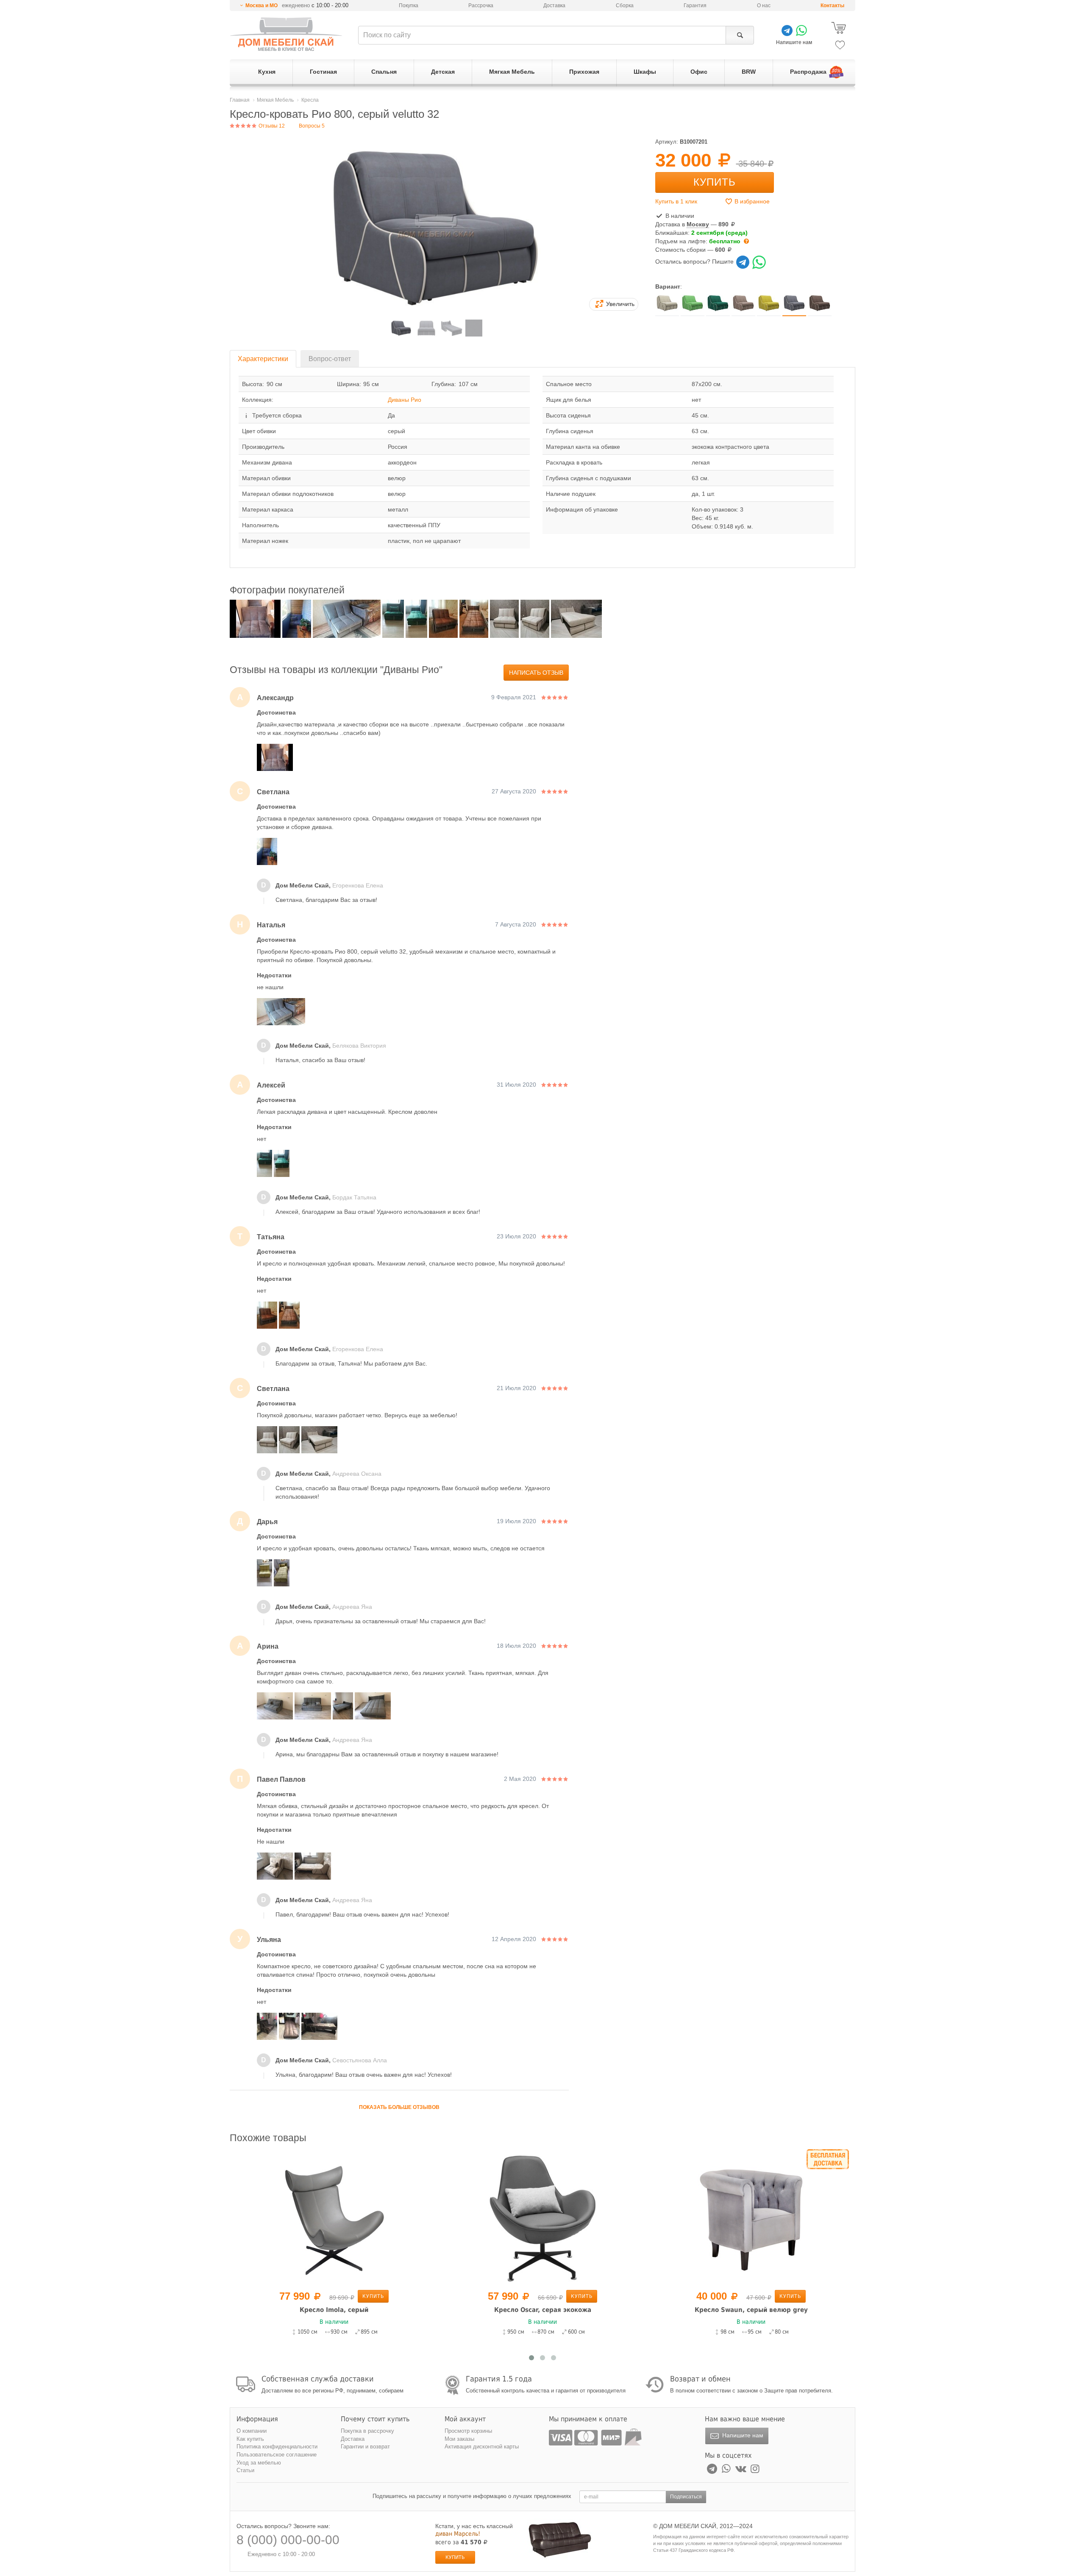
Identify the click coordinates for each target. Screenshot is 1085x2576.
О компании (252, 2431)
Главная (240, 100)
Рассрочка (481, 6)
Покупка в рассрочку (367, 2431)
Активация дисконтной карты (482, 2447)
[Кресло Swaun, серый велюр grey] (542, 2218)
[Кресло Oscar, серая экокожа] (334, 2218)
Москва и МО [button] (262, 6)
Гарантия (695, 6)
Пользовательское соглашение (277, 2455)
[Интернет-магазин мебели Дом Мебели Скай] (286, 34)
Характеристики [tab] (263, 359)
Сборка (625, 6)
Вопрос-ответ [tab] (330, 359)
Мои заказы (459, 2439)
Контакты (832, 6)
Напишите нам (742, 2435)
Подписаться (686, 2497)
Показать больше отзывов (399, 2107)
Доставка (554, 6)
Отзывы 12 (271, 126)
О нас (764, 6)
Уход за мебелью (259, 2463)
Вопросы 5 (312, 126)
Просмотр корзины (468, 2431)
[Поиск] (740, 35)
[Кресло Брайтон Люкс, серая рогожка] (751, 2218)
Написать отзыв (536, 673)
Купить (715, 182)
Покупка (409, 6)
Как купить (250, 2439)
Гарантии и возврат (365, 2447)
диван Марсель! (458, 2534)
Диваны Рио (405, 400)
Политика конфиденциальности (277, 2447)
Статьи (245, 2470)
